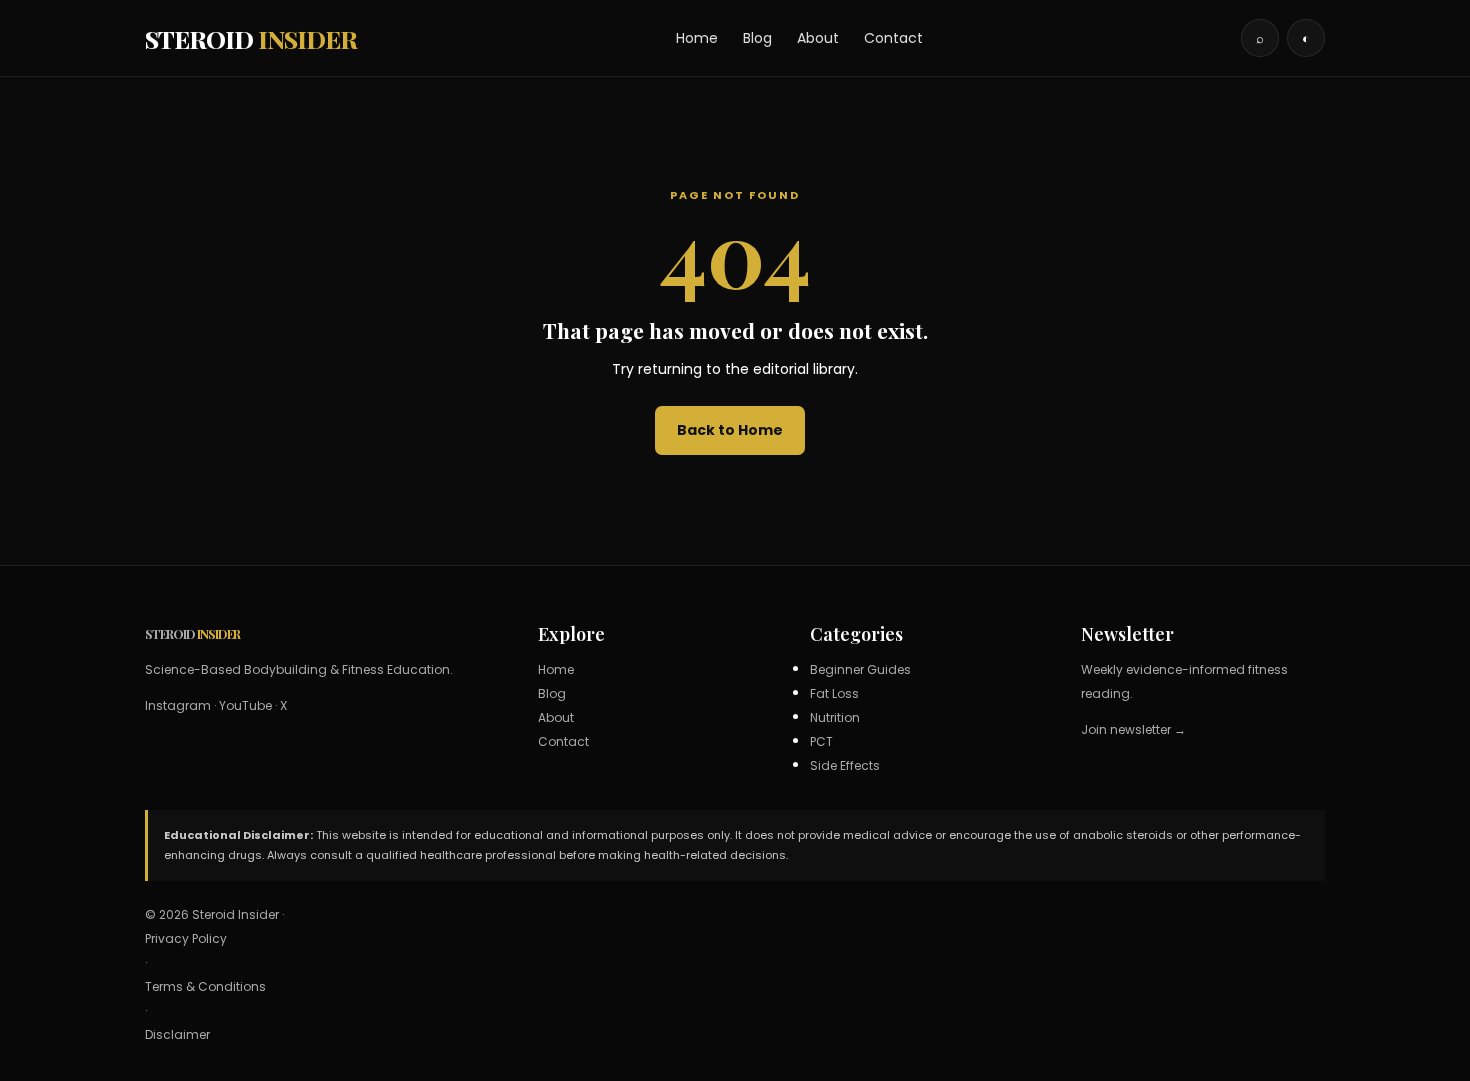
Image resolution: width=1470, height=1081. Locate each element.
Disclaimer (177, 1034)
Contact (893, 38)
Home (697, 38)
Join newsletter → (1133, 729)
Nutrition (835, 717)
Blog (757, 38)
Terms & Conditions (205, 986)
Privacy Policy (186, 938)
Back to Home (730, 430)
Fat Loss (834, 693)
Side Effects (845, 765)
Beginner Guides (860, 669)
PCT (821, 741)
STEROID (251, 38)
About (818, 38)
